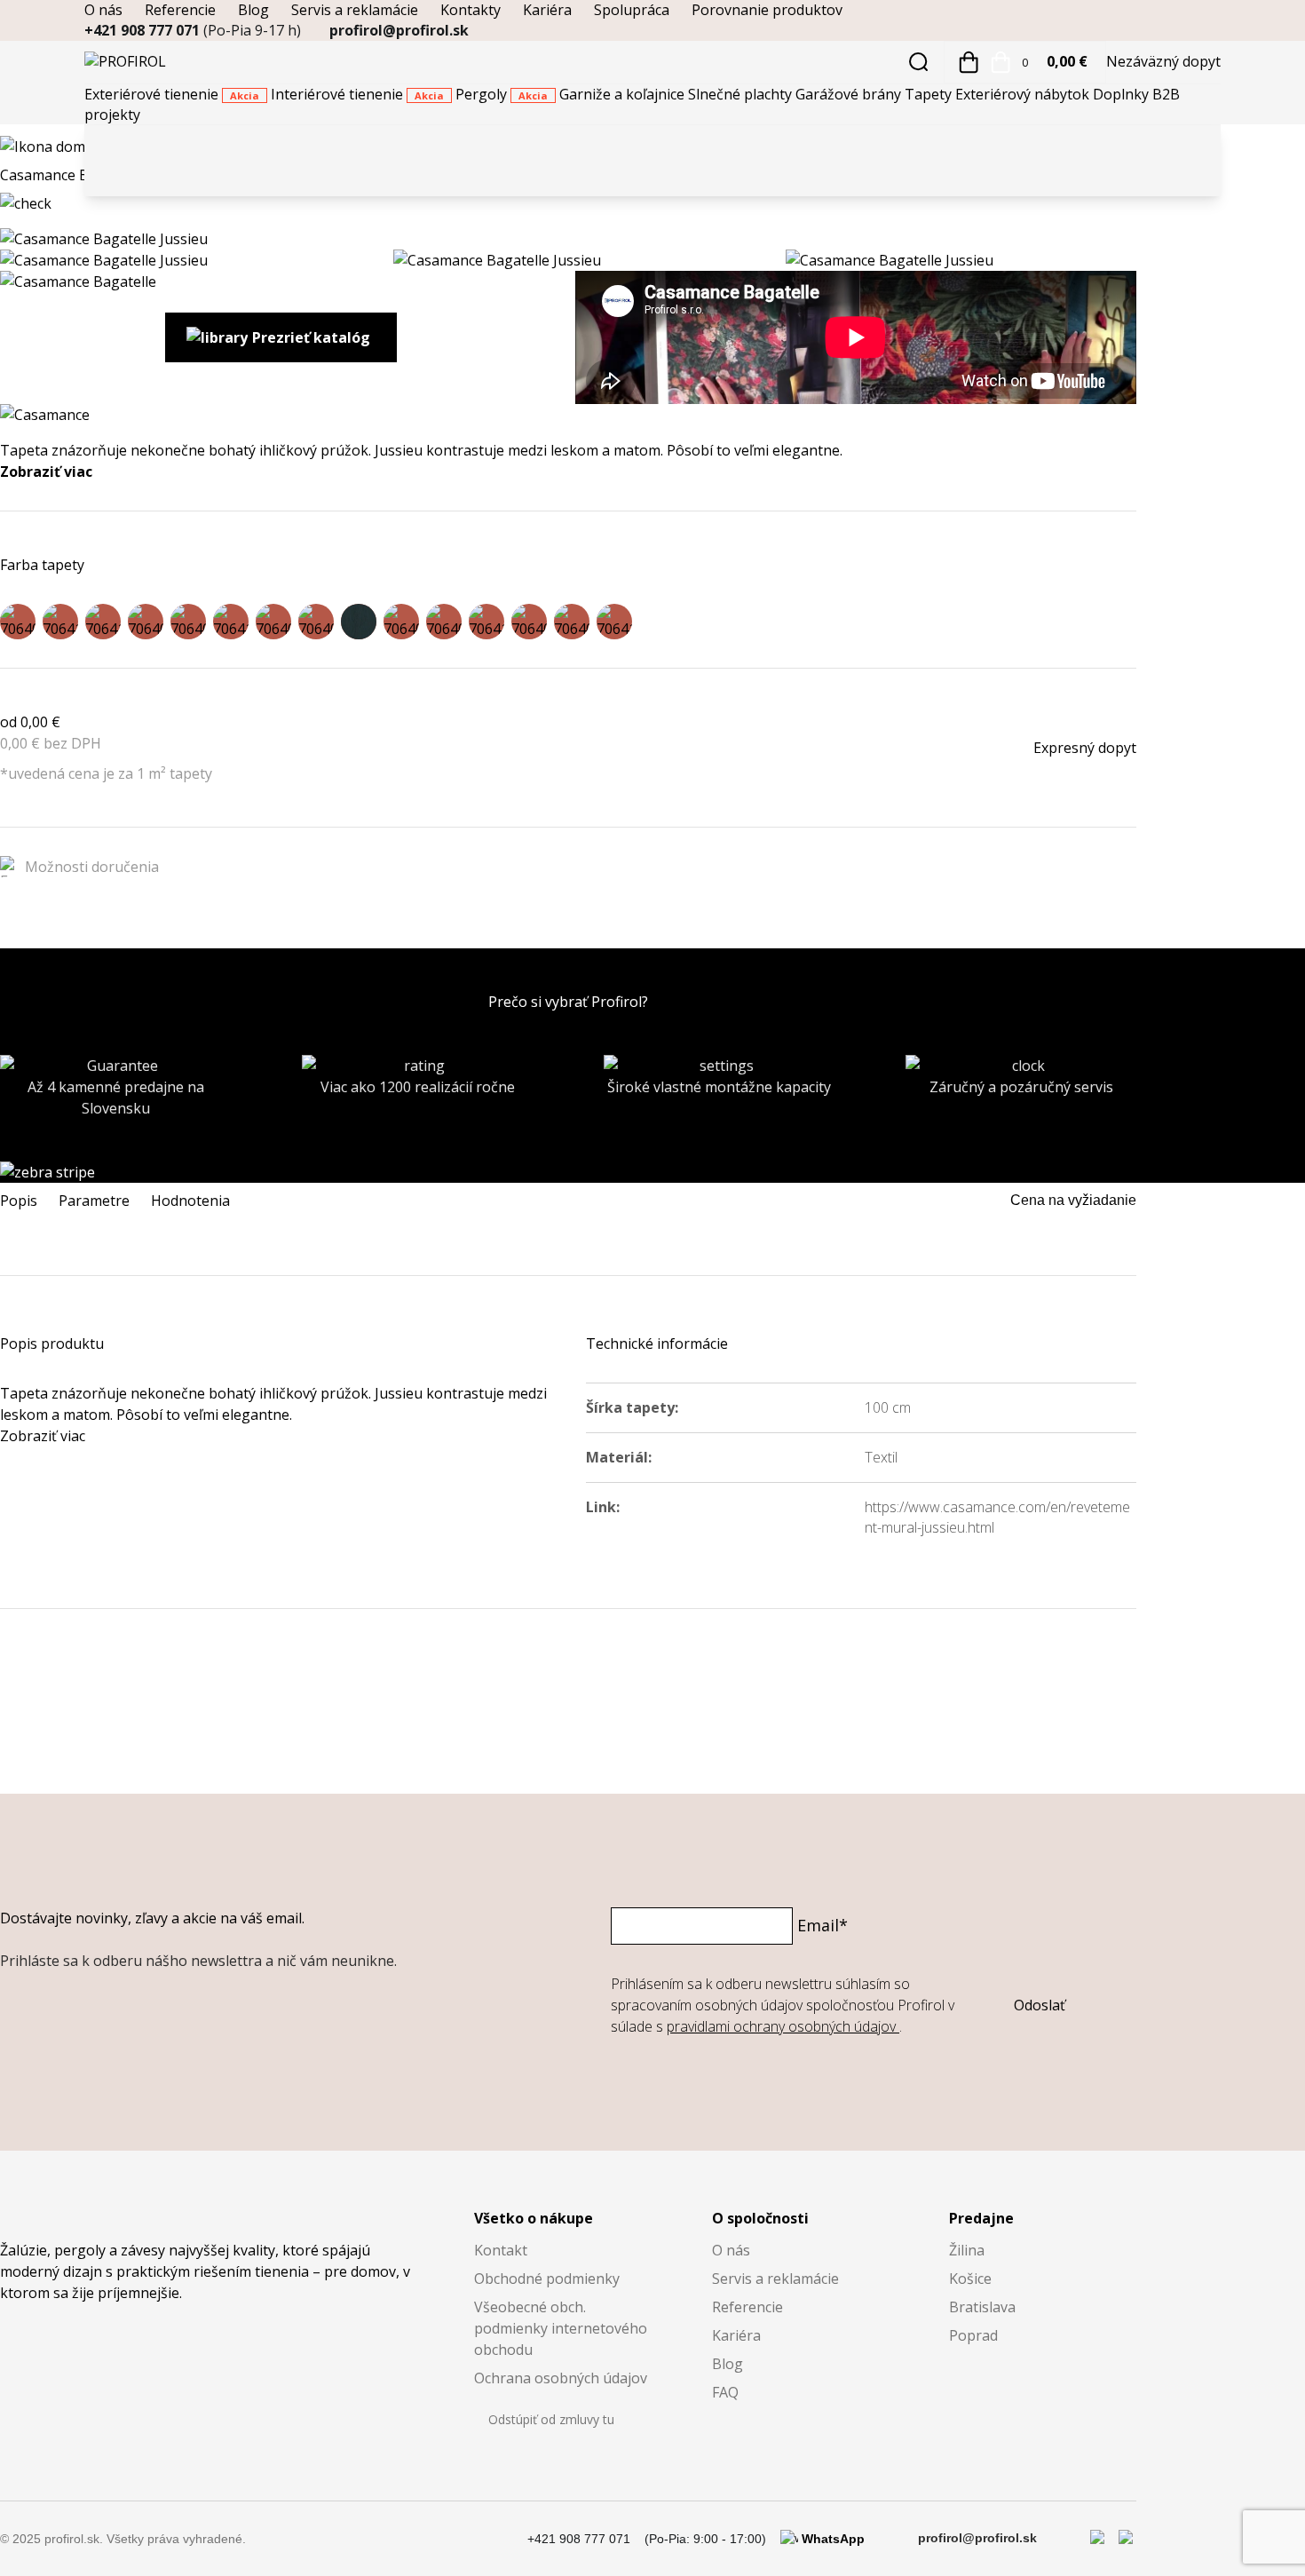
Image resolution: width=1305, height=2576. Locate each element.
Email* (823, 1925)
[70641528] (231, 622)
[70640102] (529, 622)
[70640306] (273, 622)
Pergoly (502, 94)
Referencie (180, 10)
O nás (103, 10)
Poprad (973, 2335)
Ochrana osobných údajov (561, 2378)
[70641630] (103, 622)
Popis (19, 1201)
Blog (253, 10)
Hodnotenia (190, 1201)
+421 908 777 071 (193, 30)
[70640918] (188, 622)
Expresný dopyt (1085, 748)
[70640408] (146, 622)
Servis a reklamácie (355, 10)
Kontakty (471, 10)
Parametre (94, 1201)
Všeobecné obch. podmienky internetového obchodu (561, 2328)
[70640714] (444, 622)
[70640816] (316, 622)
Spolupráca (632, 10)
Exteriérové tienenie (172, 94)
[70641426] (359, 622)
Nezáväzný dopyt (1163, 61)
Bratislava (982, 2307)
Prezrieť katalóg (311, 337)
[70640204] (401, 622)
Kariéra (547, 10)
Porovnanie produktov (767, 10)
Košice (970, 2279)
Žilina (967, 2250)
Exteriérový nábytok (1024, 94)
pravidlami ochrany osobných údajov (783, 2026)
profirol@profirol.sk (399, 30)
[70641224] (486, 622)
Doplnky (1123, 94)
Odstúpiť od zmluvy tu (551, 2419)
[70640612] (18, 622)
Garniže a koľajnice (624, 94)
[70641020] (60, 622)
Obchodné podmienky (547, 2279)
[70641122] (614, 622)
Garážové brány (850, 94)
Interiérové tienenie (357, 94)
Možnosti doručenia (92, 867)
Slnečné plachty (742, 94)
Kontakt (501, 2250)
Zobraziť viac (46, 472)
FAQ (725, 2392)
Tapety (930, 94)
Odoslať (1040, 2005)
